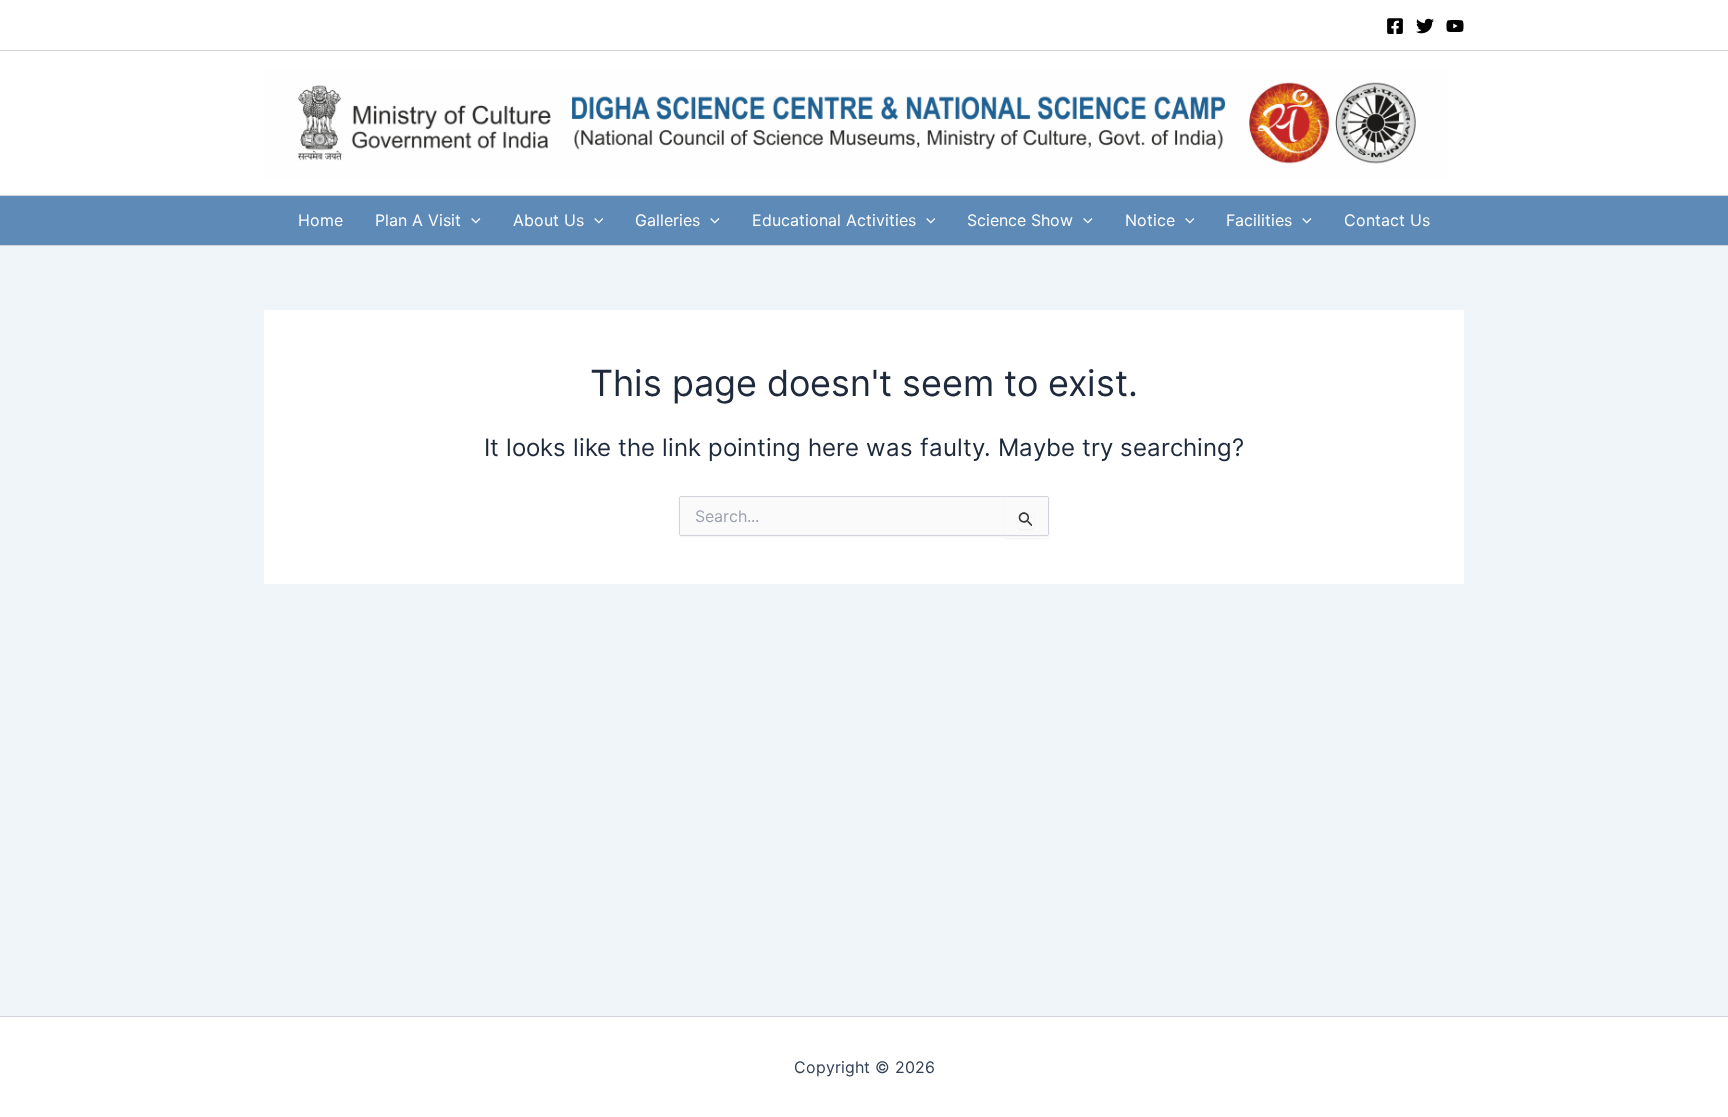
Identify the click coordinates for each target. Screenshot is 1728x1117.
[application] (471, 220)
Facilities (1259, 220)
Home (320, 220)
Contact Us (1387, 220)
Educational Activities (834, 220)
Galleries (667, 220)
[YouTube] (1455, 26)
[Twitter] (1425, 26)
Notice (1150, 220)
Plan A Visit (418, 220)
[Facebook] (1395, 26)
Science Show (1020, 220)
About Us (548, 220)
